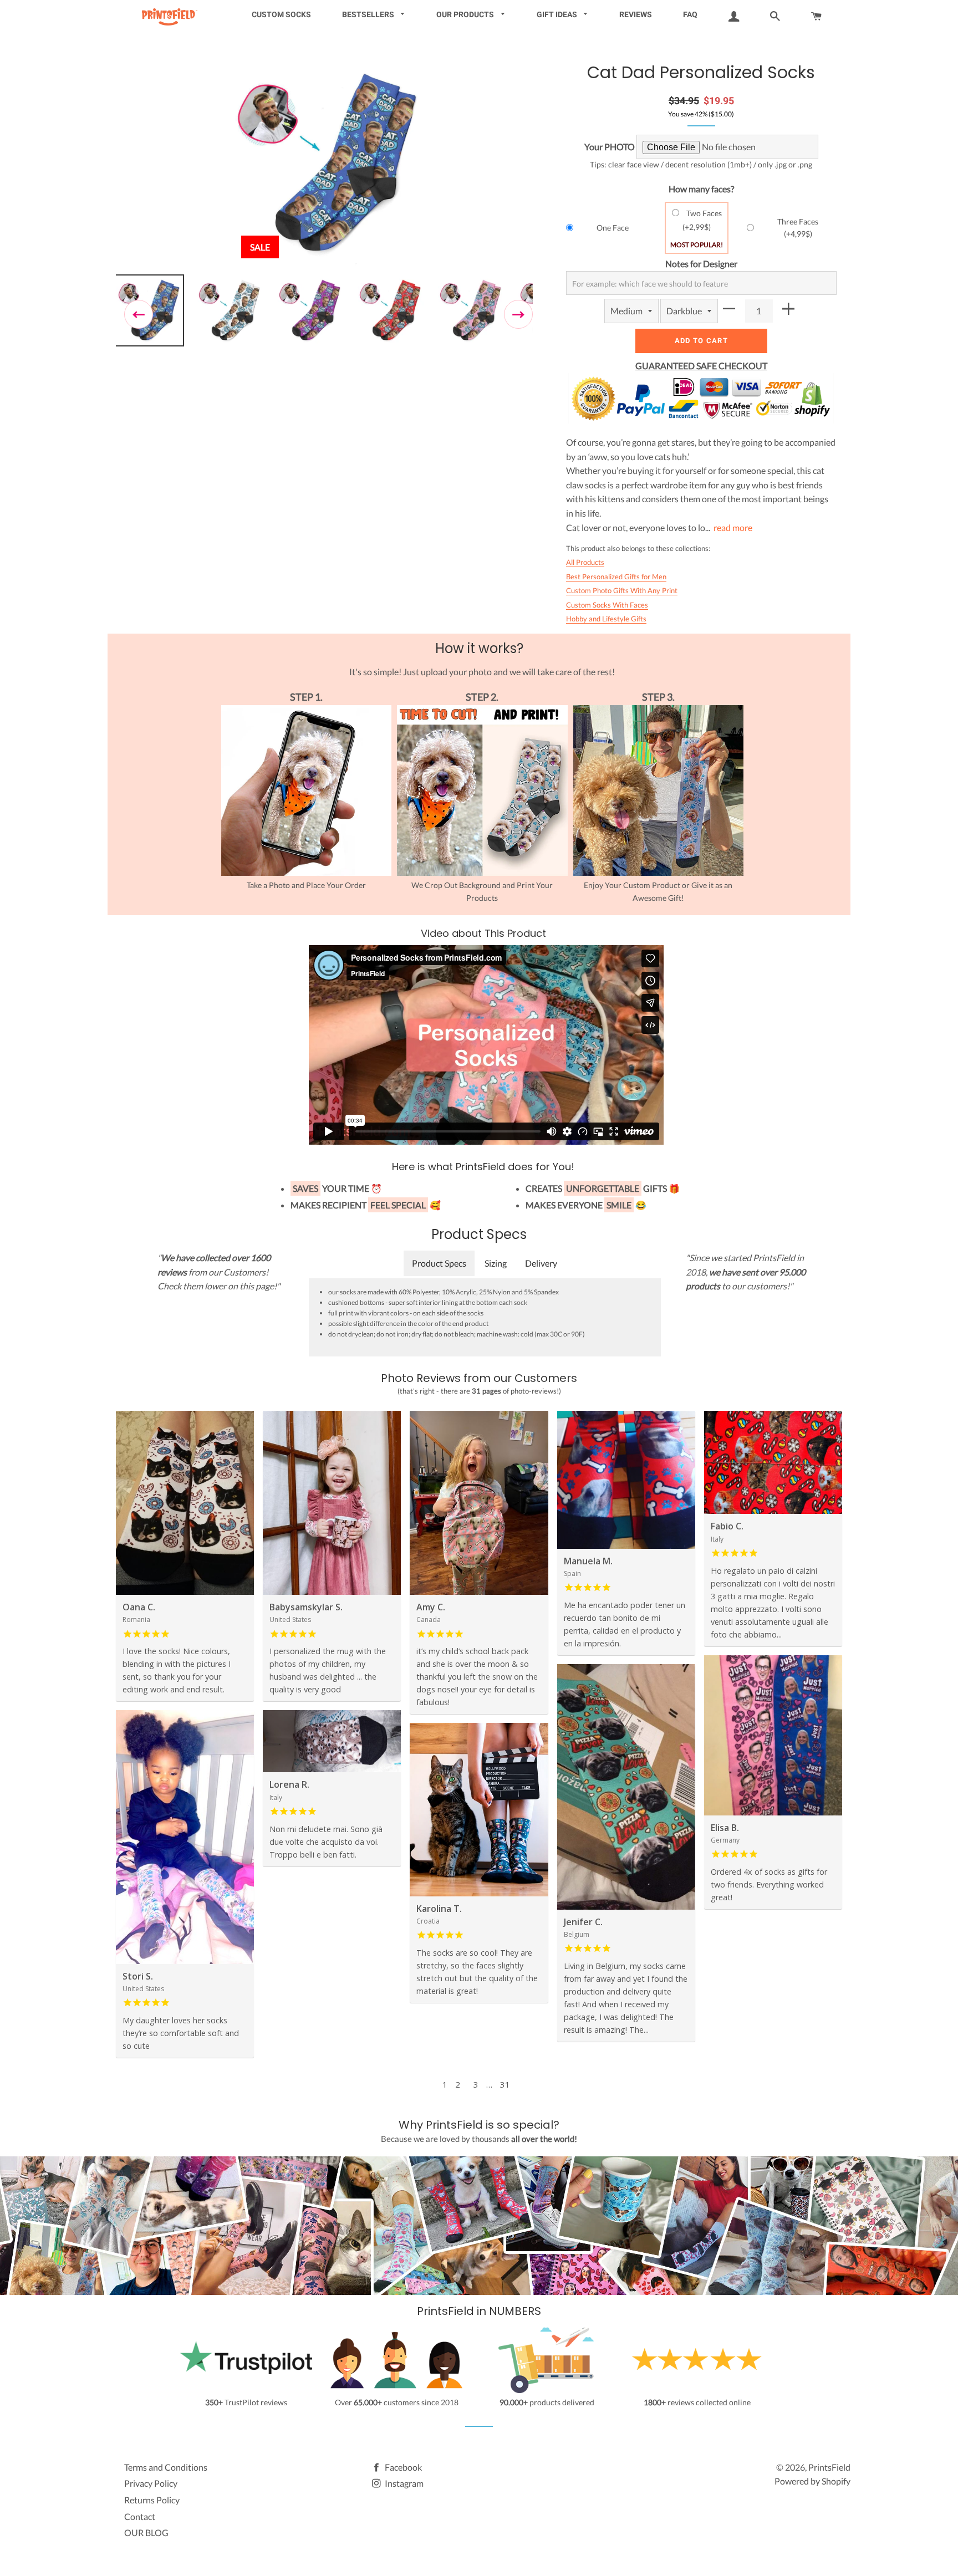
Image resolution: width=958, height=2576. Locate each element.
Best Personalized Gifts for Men (616, 577)
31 (505, 2084)
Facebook (402, 2467)
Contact (140, 2516)
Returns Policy (152, 2500)
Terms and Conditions (166, 2467)
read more (733, 527)
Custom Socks (281, 14)
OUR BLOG (146, 2532)
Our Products (466, 14)
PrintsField (829, 2467)
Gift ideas (558, 14)
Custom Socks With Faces (607, 605)
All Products (585, 562)
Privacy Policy (151, 2483)
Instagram (403, 2483)
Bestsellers (369, 14)
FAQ (690, 14)
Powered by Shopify (812, 2481)
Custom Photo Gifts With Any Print (622, 590)
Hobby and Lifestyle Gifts (606, 619)
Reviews (636, 14)
